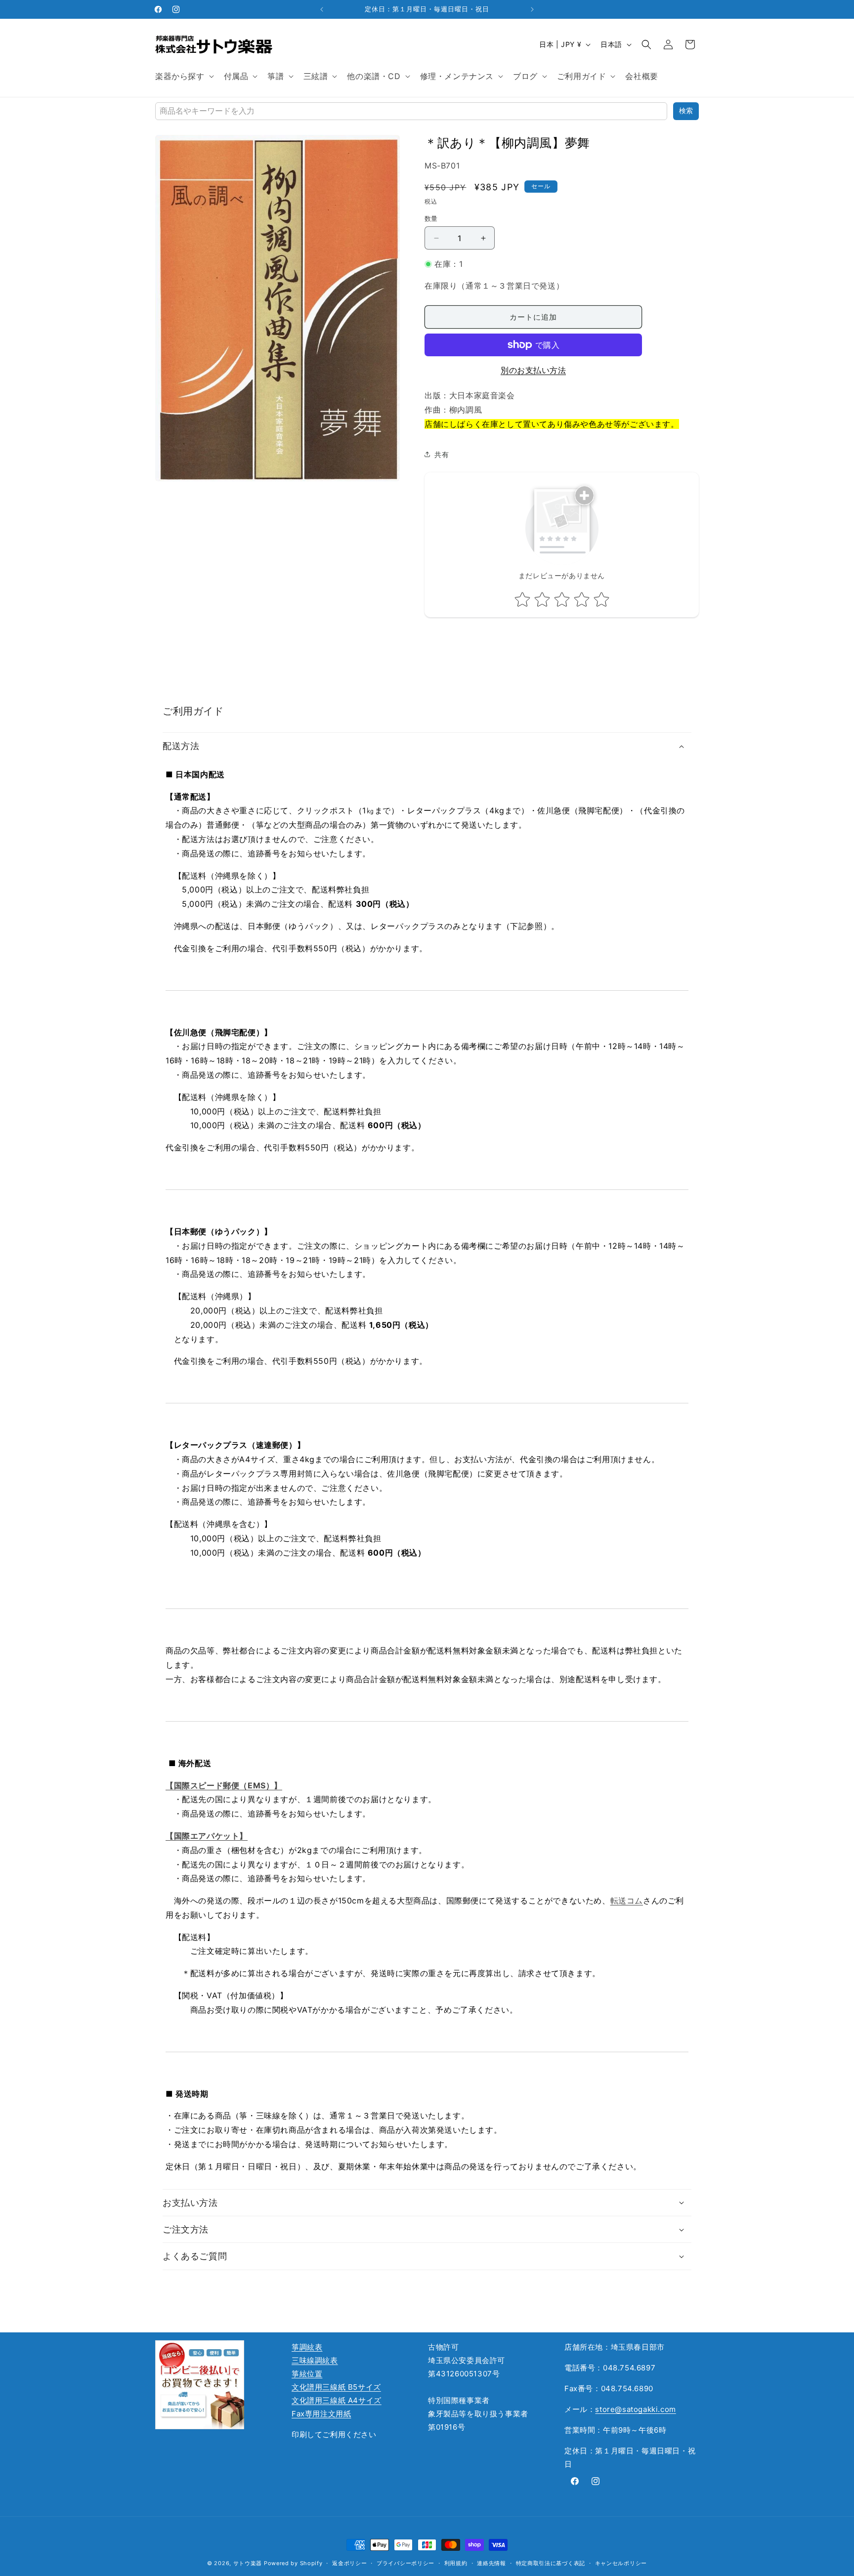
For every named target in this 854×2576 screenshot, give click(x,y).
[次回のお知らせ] (532, 9)
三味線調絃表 (315, 2360)
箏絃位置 (307, 2374)
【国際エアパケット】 (207, 1836)
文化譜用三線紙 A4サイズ (337, 2400)
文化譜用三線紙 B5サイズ (336, 2387)
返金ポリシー (349, 2563)
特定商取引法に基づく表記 (551, 2563)
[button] (184, 76)
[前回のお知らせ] (322, 9)
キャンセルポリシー (621, 2563)
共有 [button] (442, 454)
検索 (686, 111)
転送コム (627, 1900)
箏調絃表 (307, 2347)
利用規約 (456, 2563)
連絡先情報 (491, 2563)
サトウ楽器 (248, 2563)
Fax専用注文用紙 (321, 2414)
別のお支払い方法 (533, 370)
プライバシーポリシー (406, 2563)
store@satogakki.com (635, 2409)
